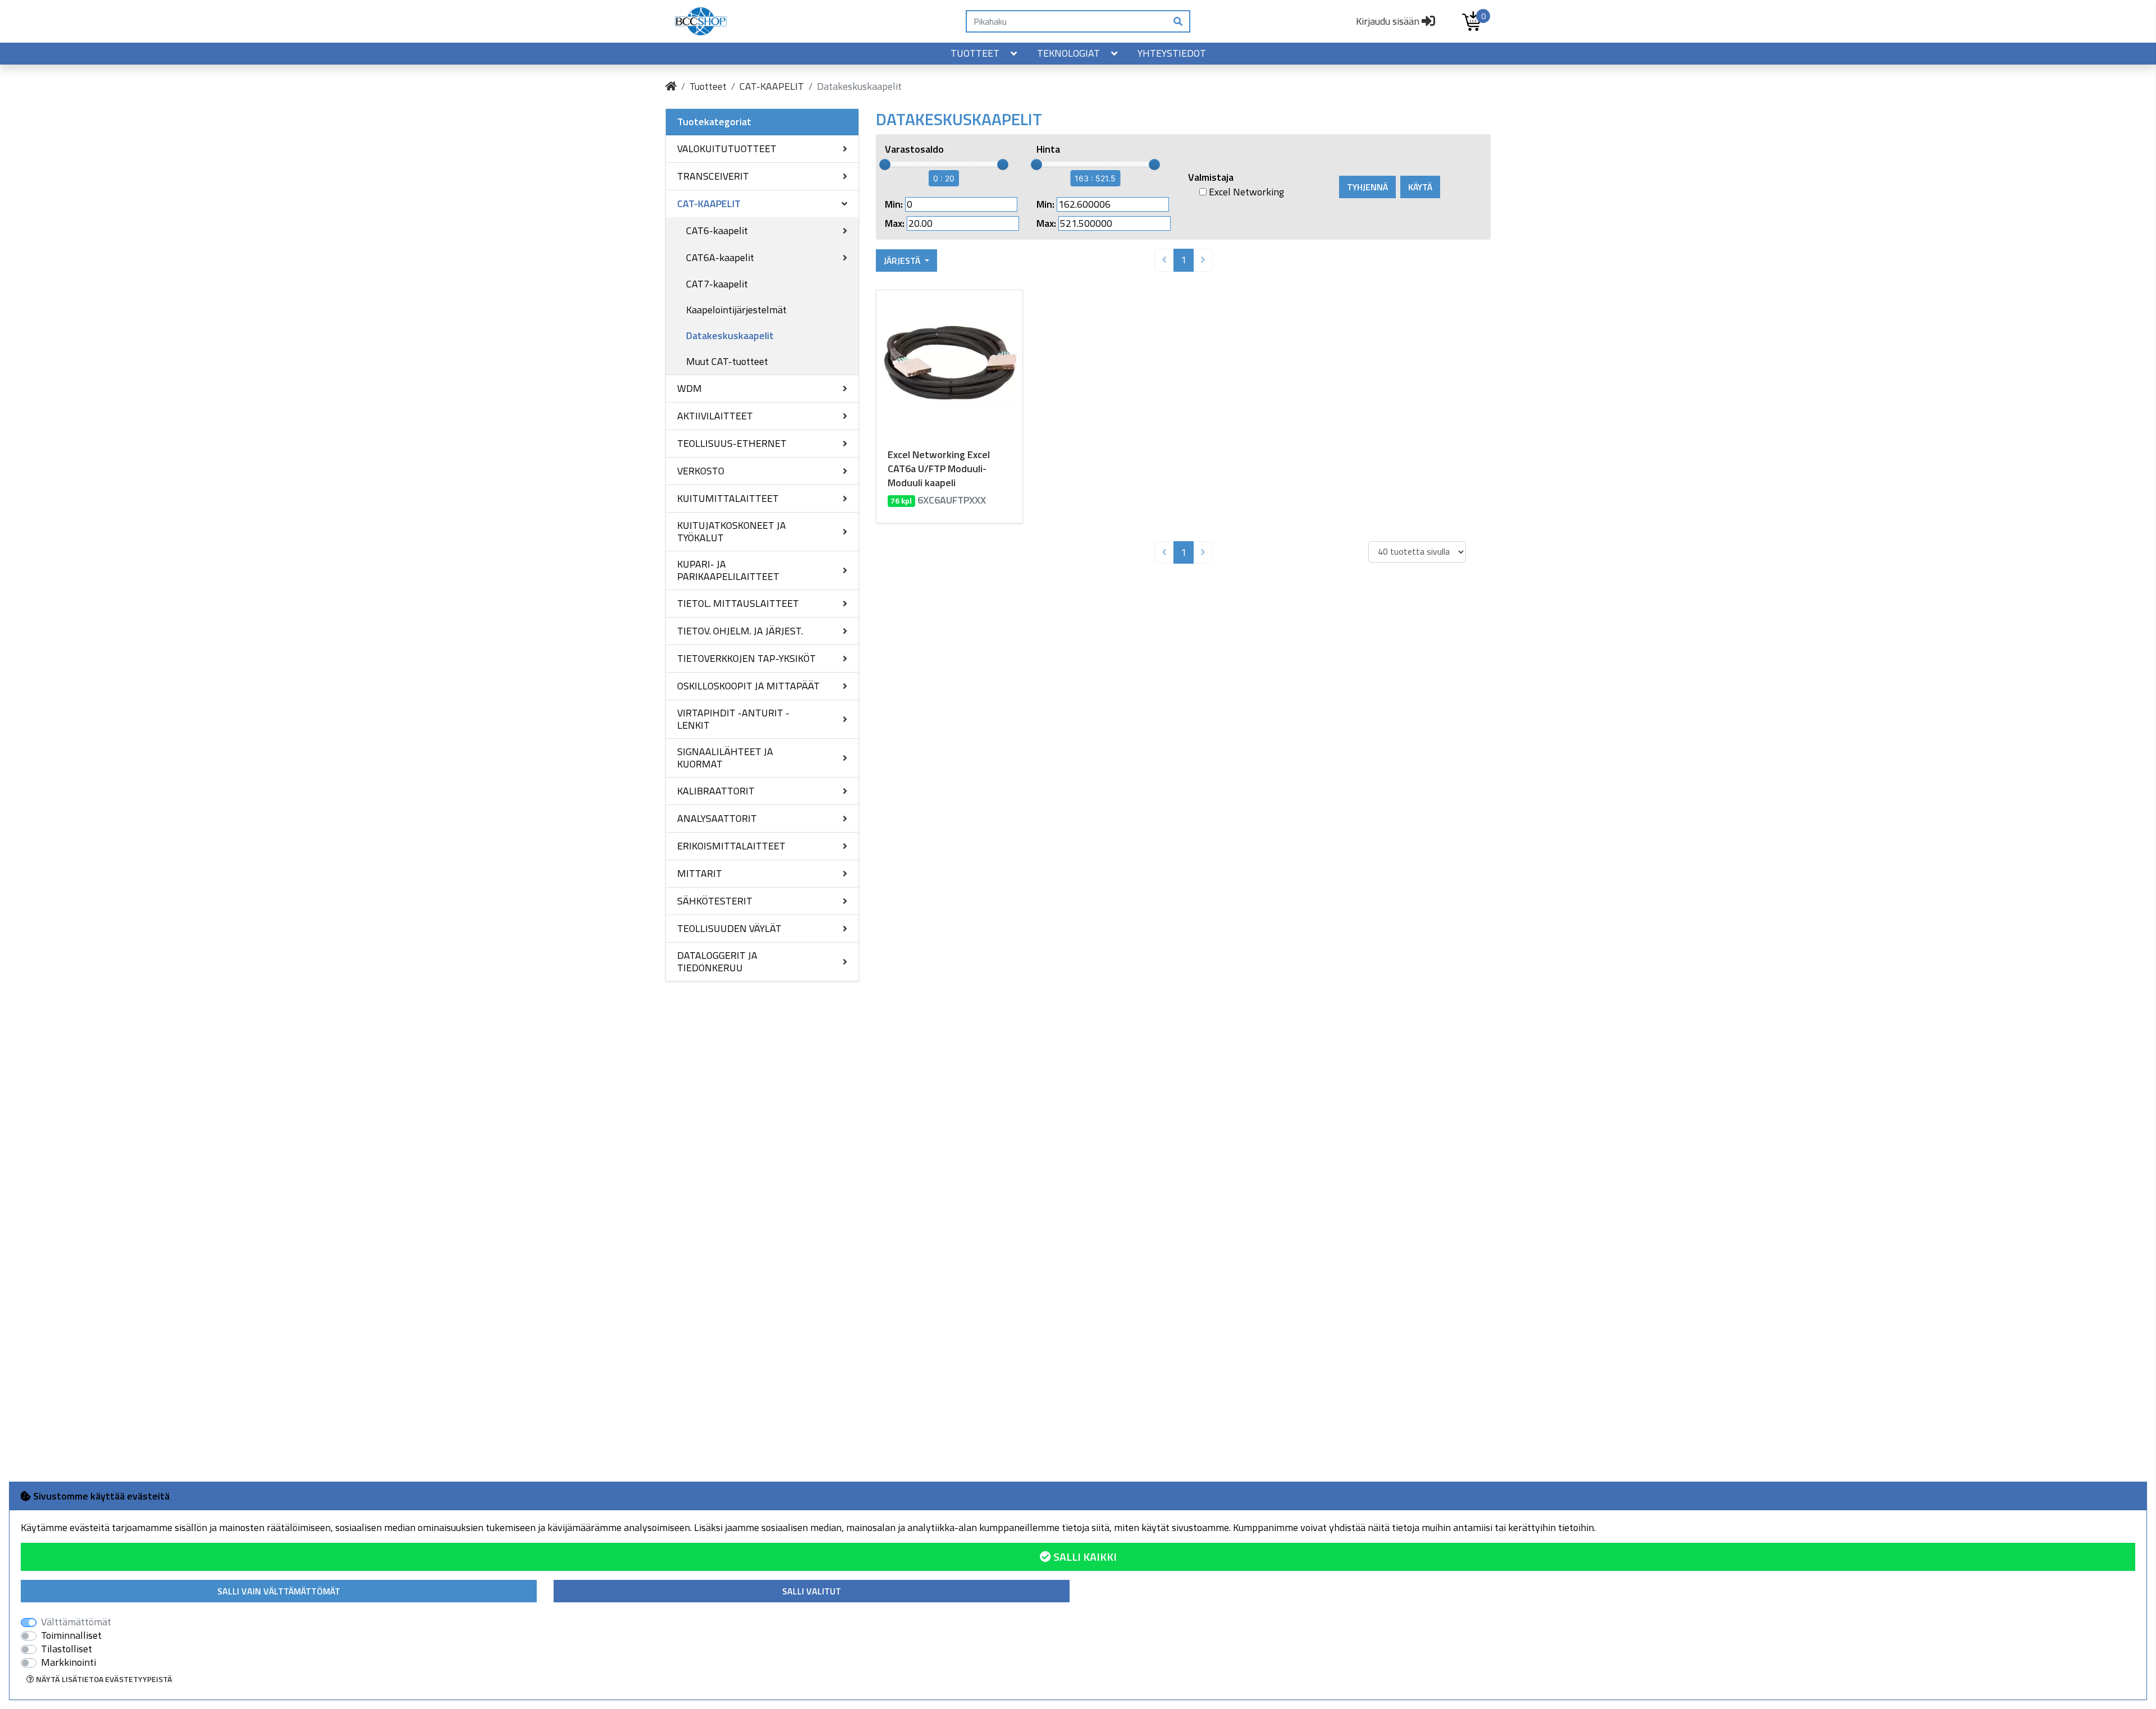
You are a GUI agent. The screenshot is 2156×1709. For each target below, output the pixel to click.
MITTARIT (700, 873)
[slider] (885, 164)
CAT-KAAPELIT (772, 86)
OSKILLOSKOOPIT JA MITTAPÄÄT (748, 686)
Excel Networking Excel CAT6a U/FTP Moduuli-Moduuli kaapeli (939, 469)
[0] (1472, 21)
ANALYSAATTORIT (717, 818)
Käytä (1420, 187)
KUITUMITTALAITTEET (728, 498)
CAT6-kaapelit (717, 230)
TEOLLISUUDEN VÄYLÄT (729, 928)
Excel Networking (1245, 192)
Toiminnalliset (71, 1635)
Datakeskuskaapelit (730, 335)
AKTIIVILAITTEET (715, 416)
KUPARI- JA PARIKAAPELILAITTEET (728, 570)
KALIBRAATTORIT (716, 791)
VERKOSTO (701, 471)
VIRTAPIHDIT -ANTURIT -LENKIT (733, 719)
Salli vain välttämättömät (279, 1591)
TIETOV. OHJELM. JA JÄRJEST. (740, 631)
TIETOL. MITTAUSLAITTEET (738, 603)
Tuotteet (975, 53)
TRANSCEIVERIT (713, 176)
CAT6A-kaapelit (720, 257)
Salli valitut (812, 1591)
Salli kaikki (1084, 1557)
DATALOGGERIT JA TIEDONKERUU (717, 961)
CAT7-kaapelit (717, 284)
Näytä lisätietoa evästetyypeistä (103, 1679)
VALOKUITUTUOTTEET (727, 148)
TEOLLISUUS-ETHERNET (732, 443)
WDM (689, 388)
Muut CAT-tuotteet (727, 361)
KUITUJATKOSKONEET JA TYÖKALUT (732, 531)
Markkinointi (68, 1662)
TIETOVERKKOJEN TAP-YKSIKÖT (746, 658)
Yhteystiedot (1172, 53)
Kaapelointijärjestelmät (736, 310)
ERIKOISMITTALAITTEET (731, 846)
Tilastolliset (67, 1649)
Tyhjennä (1367, 187)
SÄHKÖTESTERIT (715, 901)
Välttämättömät (76, 1622)
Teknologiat (1068, 53)
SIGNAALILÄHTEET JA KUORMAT (725, 758)
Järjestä (903, 261)
